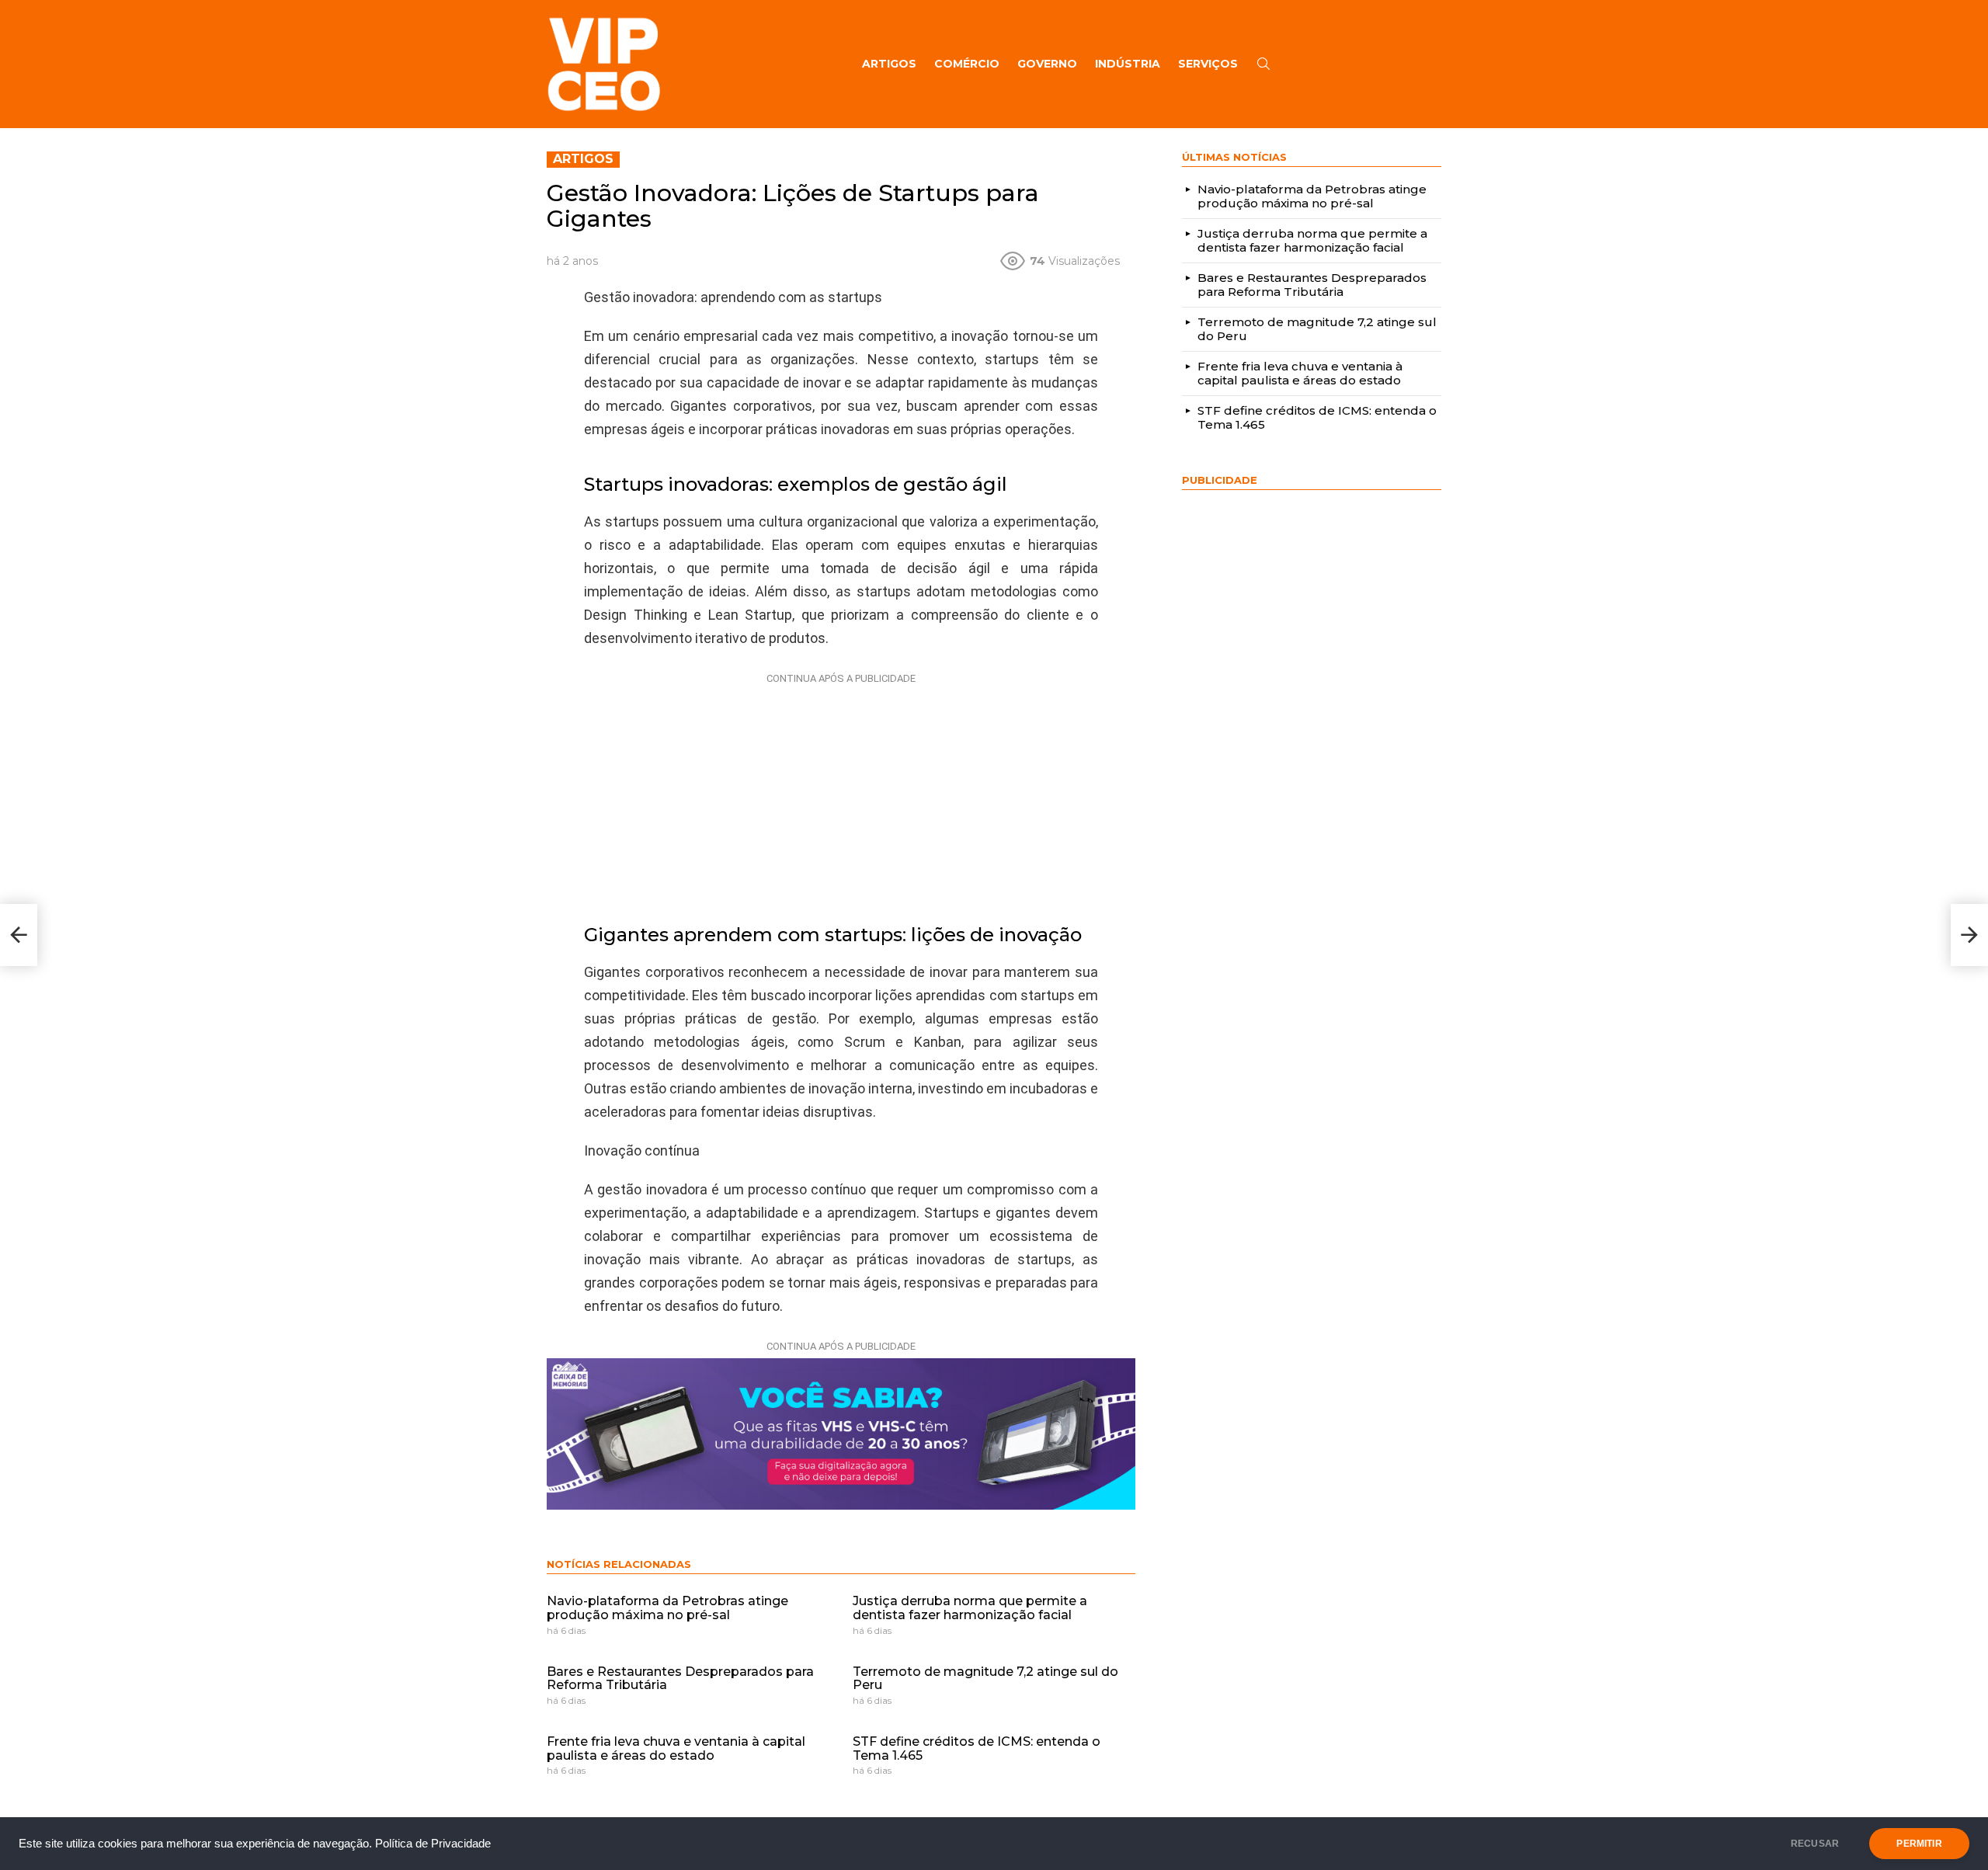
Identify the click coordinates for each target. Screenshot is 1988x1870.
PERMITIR (1919, 1844)
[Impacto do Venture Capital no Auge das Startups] (1969, 935)
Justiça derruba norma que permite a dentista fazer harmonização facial (970, 1608)
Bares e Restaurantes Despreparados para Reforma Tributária (680, 1679)
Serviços (1208, 64)
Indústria (1128, 64)
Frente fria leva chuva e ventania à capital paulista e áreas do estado (676, 1748)
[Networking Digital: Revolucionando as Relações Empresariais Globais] (19, 935)
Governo (1047, 64)
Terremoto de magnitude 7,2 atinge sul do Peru (985, 1679)
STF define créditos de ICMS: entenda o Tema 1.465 (977, 1748)
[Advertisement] (841, 787)
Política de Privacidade (433, 1844)
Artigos (889, 64)
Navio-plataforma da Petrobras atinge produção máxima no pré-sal (667, 1608)
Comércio (967, 64)
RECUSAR (1815, 1844)
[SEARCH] (1263, 64)
